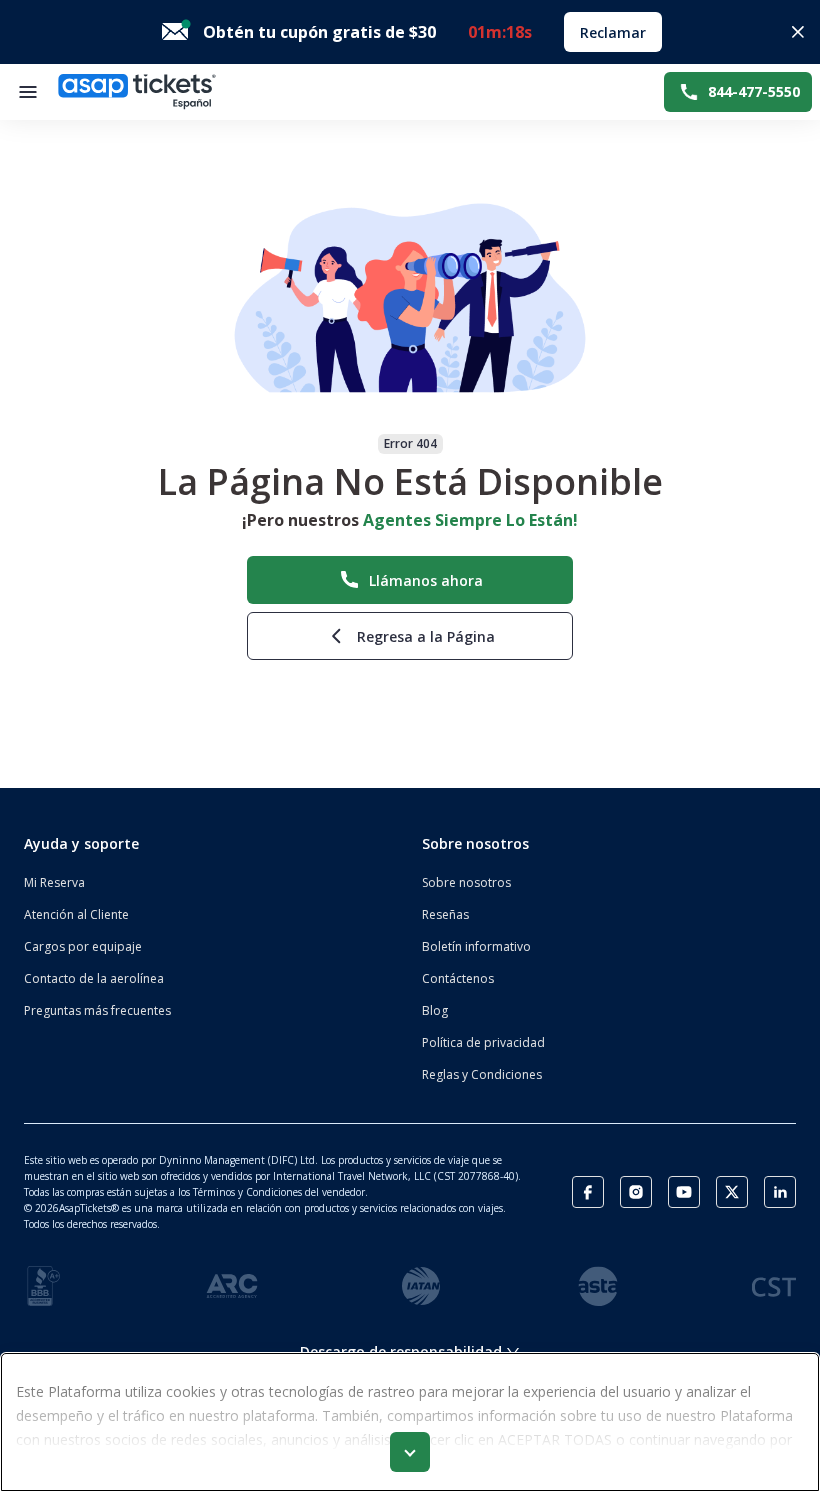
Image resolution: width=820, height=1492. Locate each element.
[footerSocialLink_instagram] (636, 1192)
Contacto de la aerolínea (94, 978)
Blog (435, 1010)
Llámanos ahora (426, 580)
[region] (410, 1422)
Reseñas (445, 914)
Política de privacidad (483, 1042)
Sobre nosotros (466, 882)
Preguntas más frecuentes (97, 1010)
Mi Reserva (54, 882)
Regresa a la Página (426, 636)
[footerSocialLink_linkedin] (780, 1192)
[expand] (410, 1452)
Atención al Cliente (76, 914)
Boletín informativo (476, 946)
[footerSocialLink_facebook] (588, 1192)
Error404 (410, 443)
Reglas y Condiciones (482, 1074)
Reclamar (613, 32)
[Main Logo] (137, 92)
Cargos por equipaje (83, 946)
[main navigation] (28, 92)
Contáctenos (458, 978)
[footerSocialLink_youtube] (684, 1192)
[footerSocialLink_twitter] (732, 1192)
